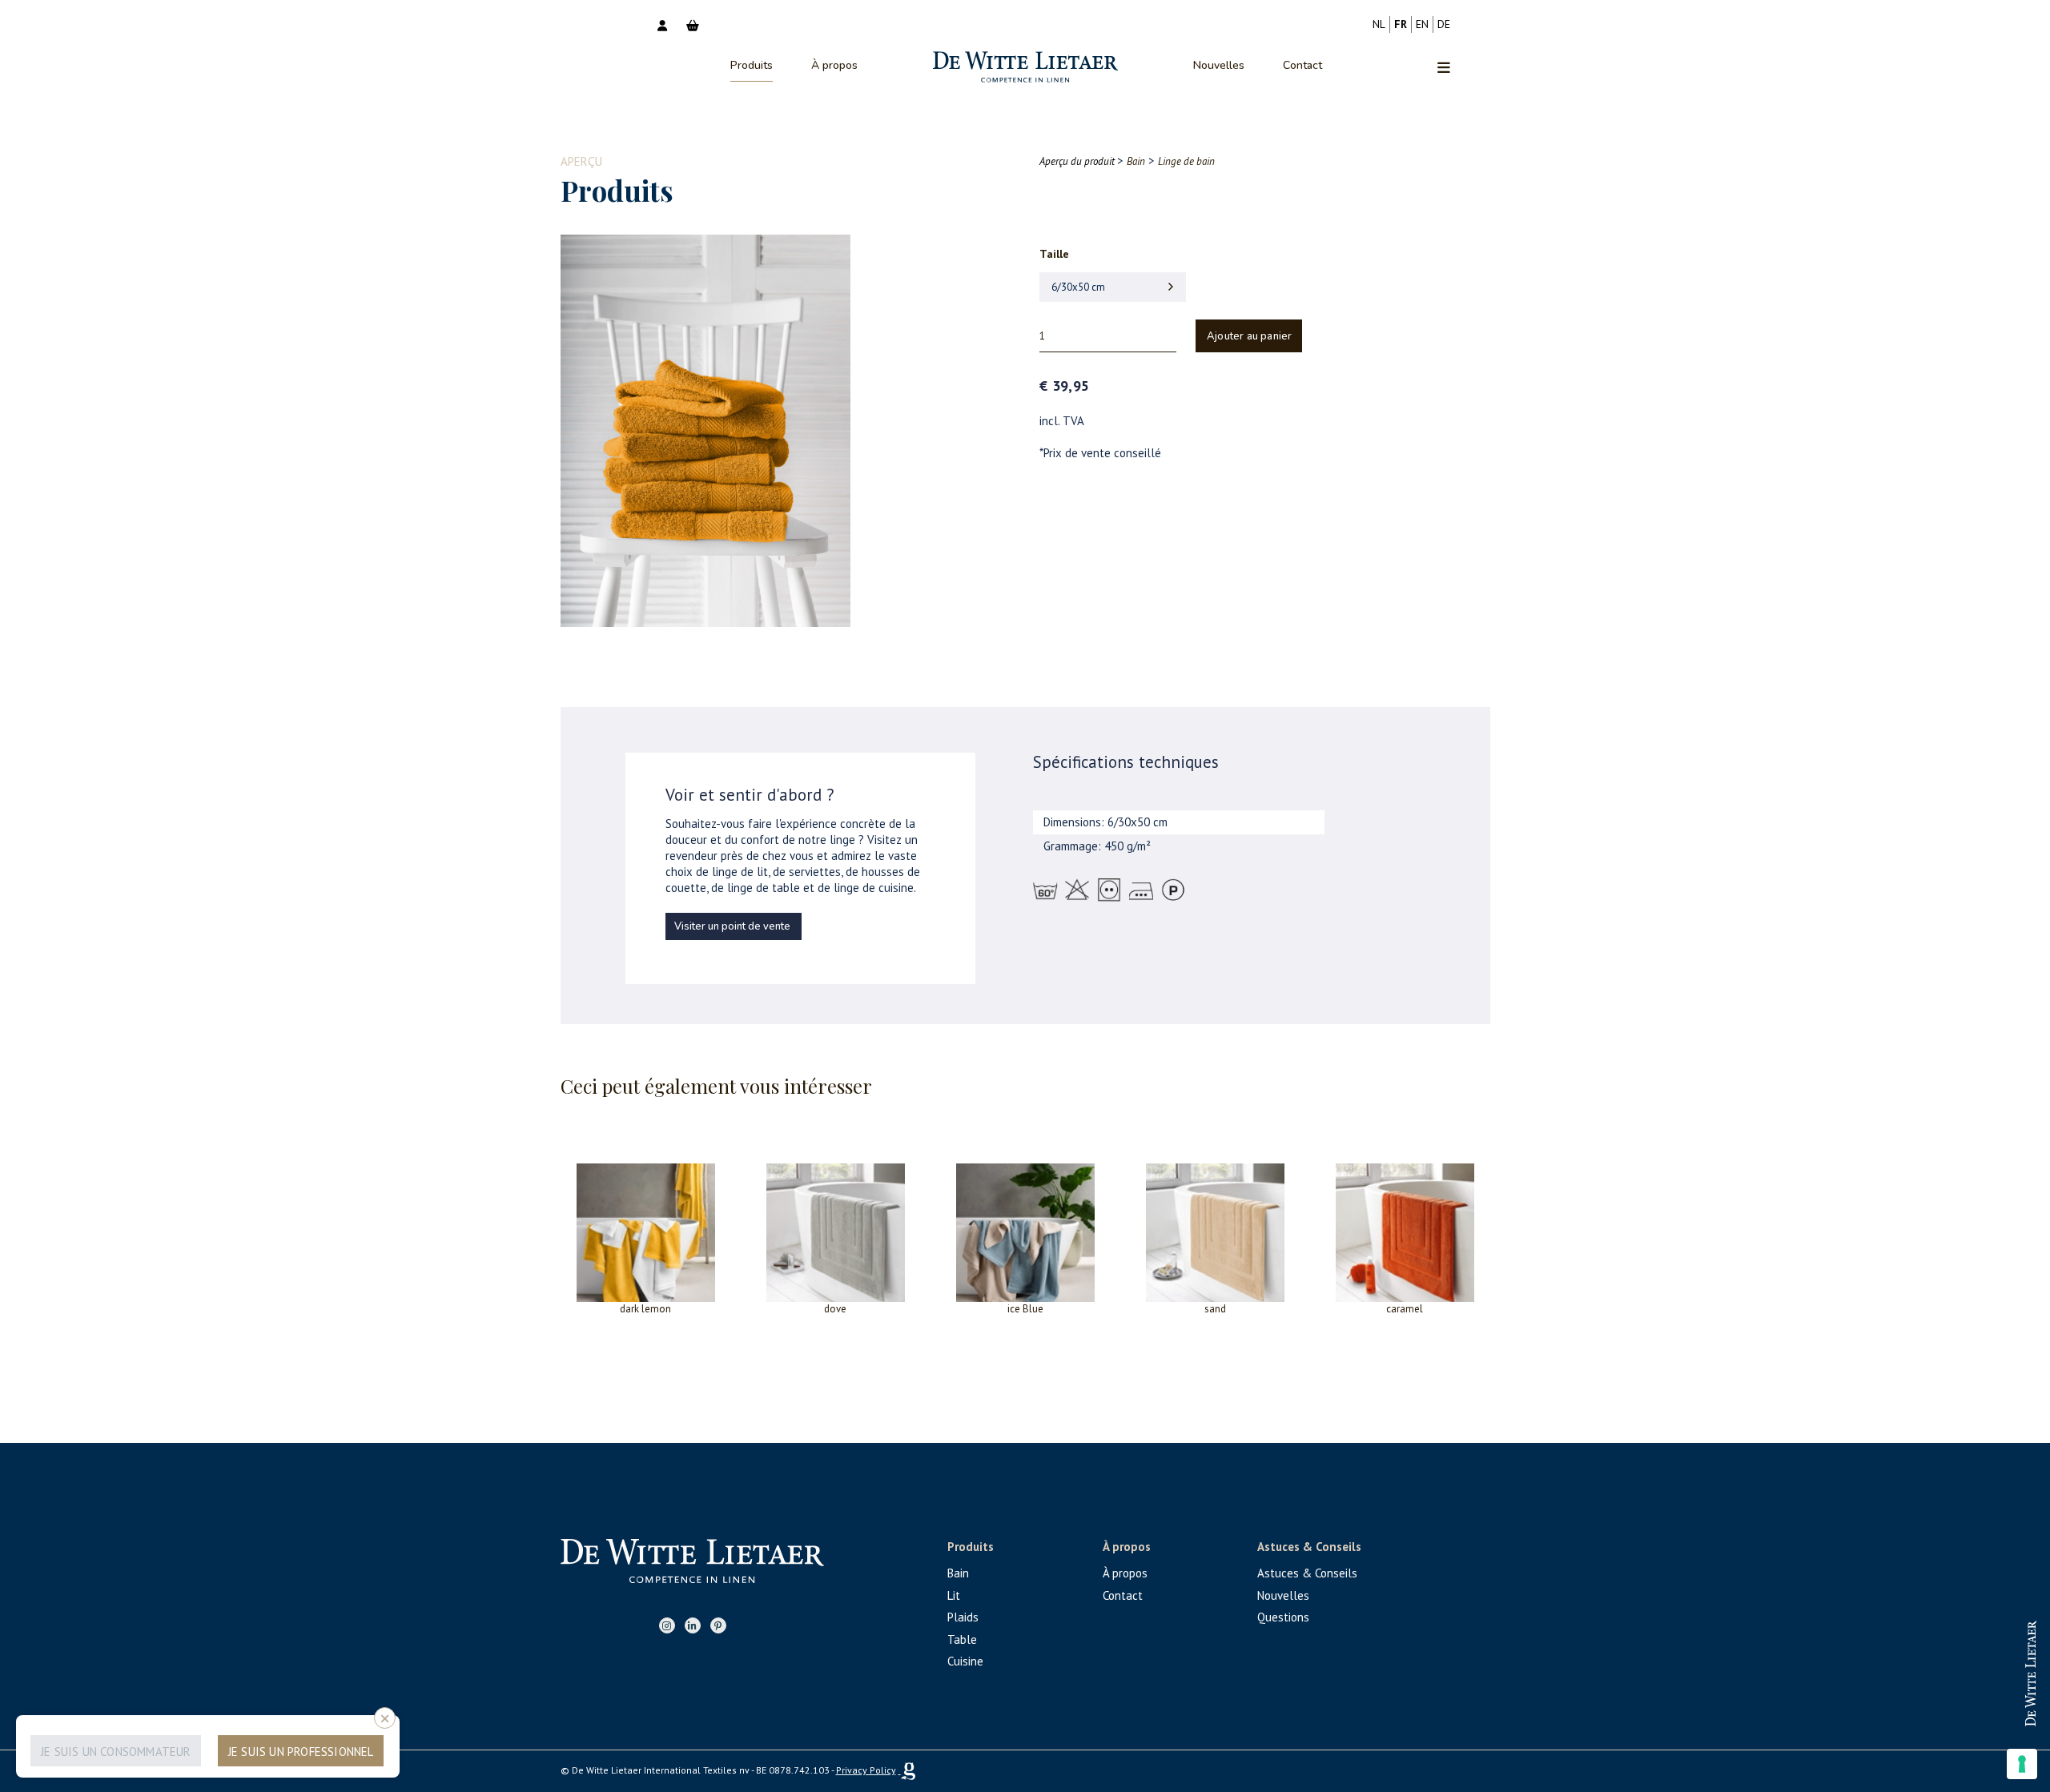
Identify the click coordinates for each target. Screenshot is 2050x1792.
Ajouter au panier (1249, 336)
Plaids (963, 1617)
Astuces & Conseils (1307, 1573)
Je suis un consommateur (116, 1752)
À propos (834, 65)
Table (962, 1639)
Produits (752, 65)
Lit (954, 1595)
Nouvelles (1219, 65)
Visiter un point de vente (732, 926)
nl (1379, 24)
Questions (1283, 1617)
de (1444, 24)
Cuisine (965, 1661)
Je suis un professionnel (301, 1752)
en (1422, 24)
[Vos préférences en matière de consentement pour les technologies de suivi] (2022, 1764)
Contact (1302, 65)
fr (1401, 24)
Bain (958, 1573)
